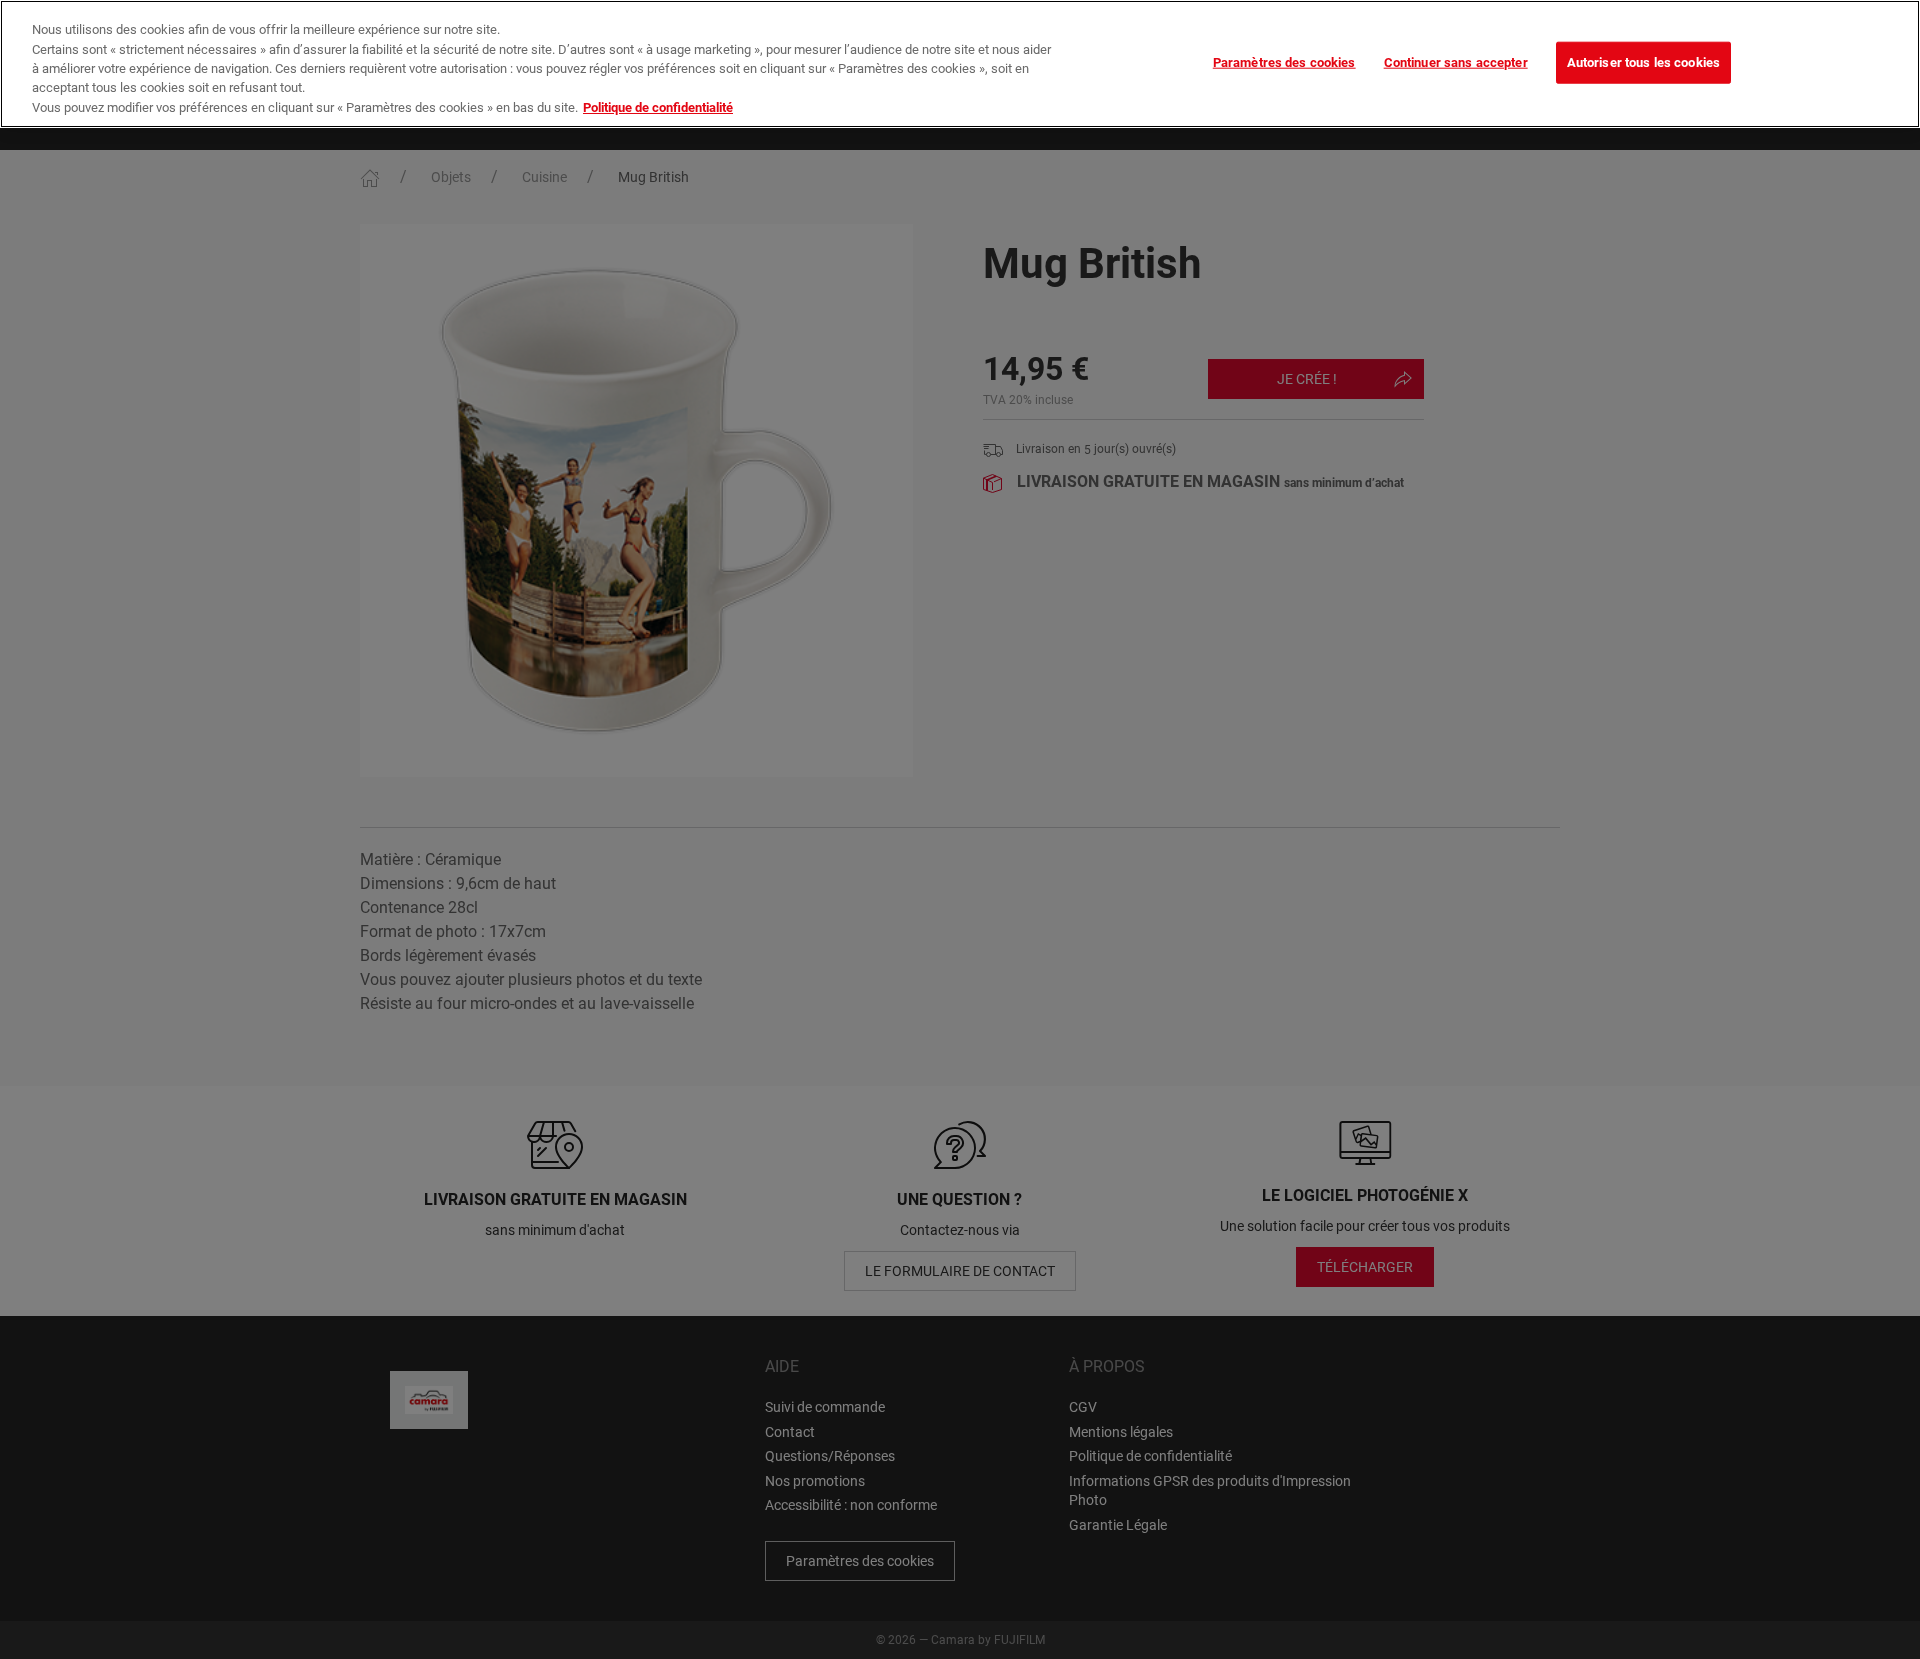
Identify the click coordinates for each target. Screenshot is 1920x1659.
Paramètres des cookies (1284, 61)
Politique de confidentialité (658, 107)
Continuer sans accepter (1456, 61)
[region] (960, 64)
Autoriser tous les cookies (1643, 61)
